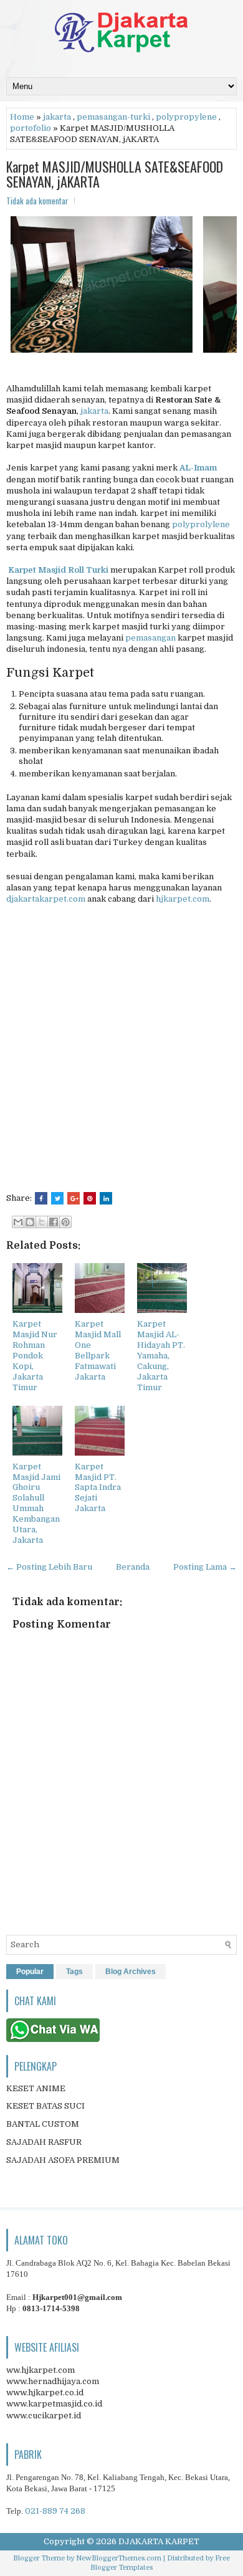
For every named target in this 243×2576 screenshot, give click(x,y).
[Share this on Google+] (74, 1198)
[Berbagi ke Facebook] (54, 1222)
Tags (74, 1972)
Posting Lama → (205, 1567)
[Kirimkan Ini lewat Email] (18, 1222)
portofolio (31, 128)
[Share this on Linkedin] (106, 1198)
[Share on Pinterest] (90, 1198)
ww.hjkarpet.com (40, 2370)
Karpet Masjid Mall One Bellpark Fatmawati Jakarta (98, 1350)
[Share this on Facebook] (41, 1198)
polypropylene (186, 117)
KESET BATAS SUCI (45, 2106)
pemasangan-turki (113, 117)
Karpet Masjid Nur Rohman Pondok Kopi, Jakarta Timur (35, 1355)
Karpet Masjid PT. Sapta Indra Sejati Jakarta (98, 1488)
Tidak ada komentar (37, 201)
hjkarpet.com (183, 899)
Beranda (133, 1567)
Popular (30, 1972)
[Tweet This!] (57, 1198)
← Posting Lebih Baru (49, 1567)
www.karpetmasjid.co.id (54, 2404)
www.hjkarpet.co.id (45, 2392)
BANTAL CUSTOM (43, 2124)
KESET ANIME (36, 2088)
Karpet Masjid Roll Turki (58, 570)
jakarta (57, 117)
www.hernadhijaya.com (53, 2381)
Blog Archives (131, 1972)
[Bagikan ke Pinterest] (65, 1222)
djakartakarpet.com (46, 899)
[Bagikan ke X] (42, 1222)
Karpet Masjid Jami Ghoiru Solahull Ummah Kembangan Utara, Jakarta (36, 1503)
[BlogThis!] (30, 1222)
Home (22, 117)
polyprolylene (201, 524)
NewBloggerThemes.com (119, 2558)
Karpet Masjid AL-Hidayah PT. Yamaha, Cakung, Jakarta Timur (161, 1355)
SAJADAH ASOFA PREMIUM (63, 2160)
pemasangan (150, 638)
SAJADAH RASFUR (44, 2142)
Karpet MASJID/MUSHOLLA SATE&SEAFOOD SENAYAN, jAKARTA (115, 174)
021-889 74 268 (55, 2511)
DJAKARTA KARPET (159, 2541)
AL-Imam (198, 468)
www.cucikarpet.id (44, 2416)
